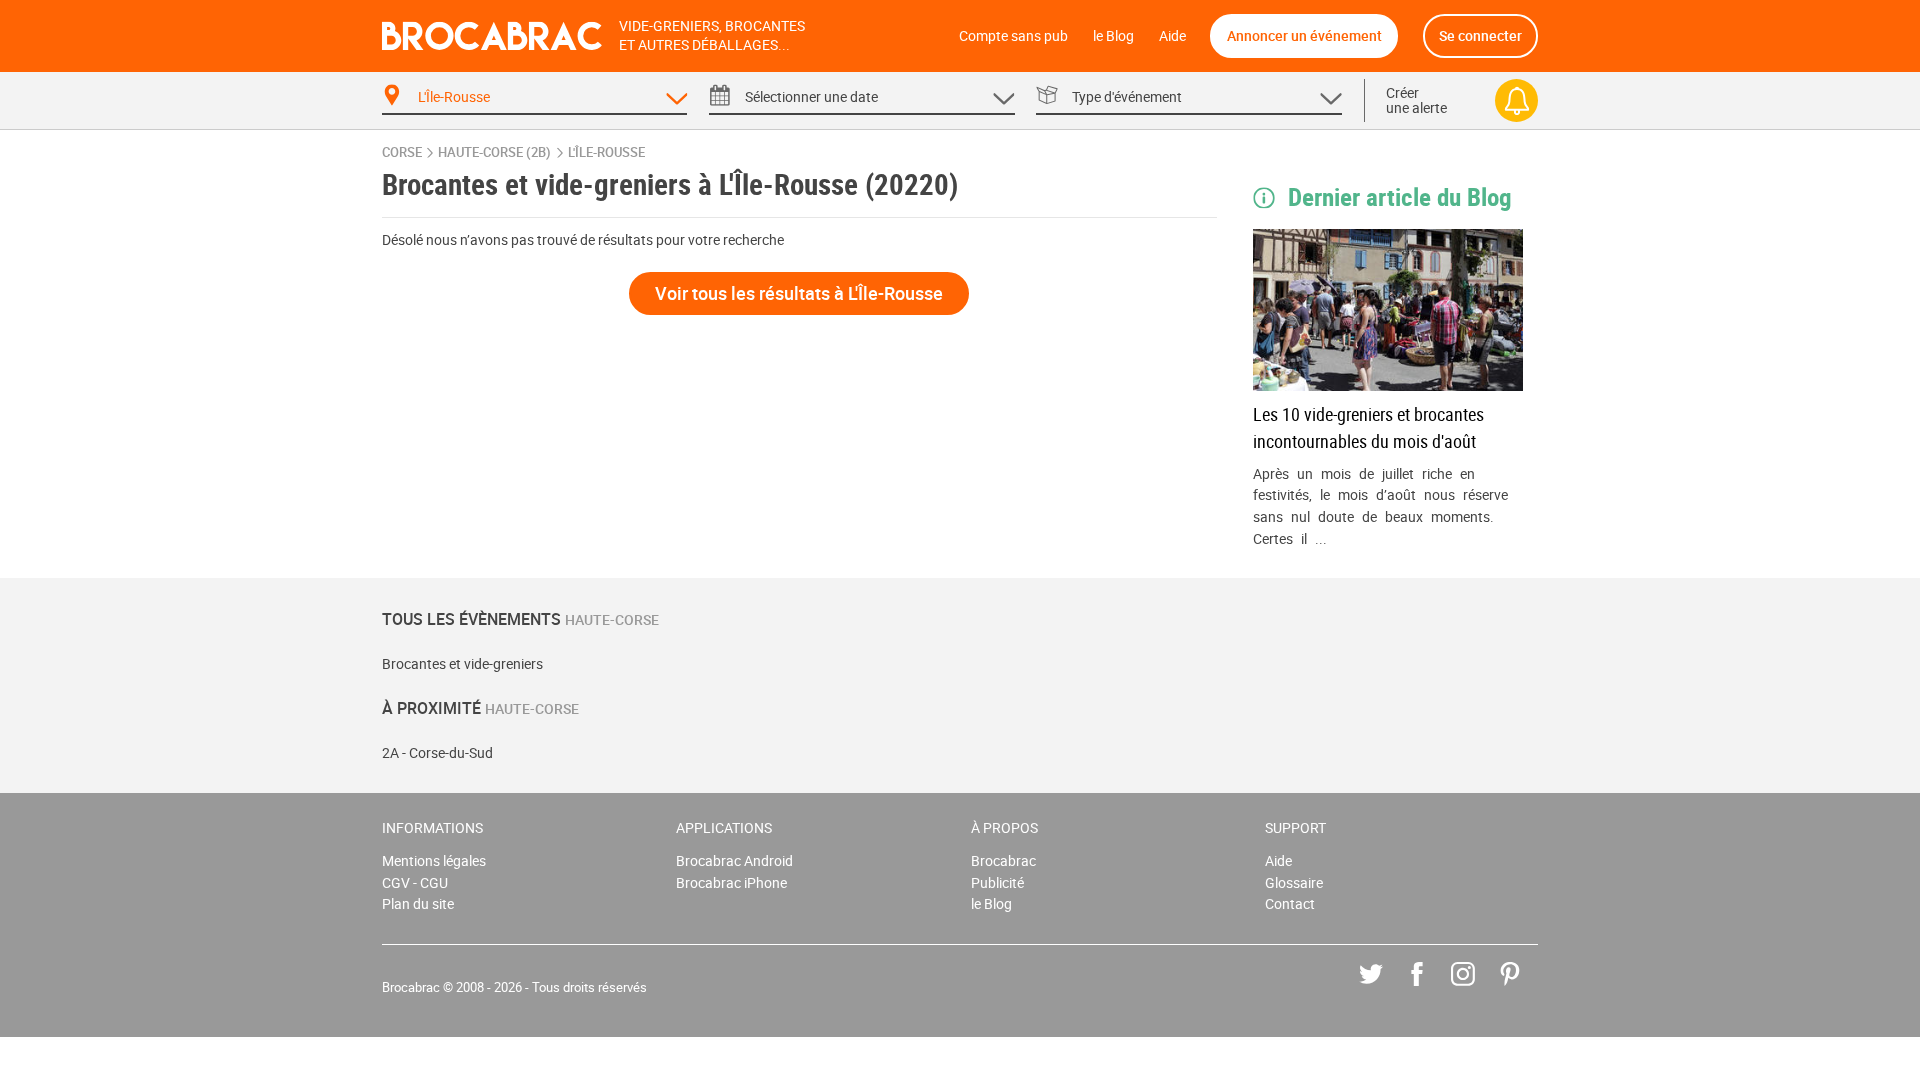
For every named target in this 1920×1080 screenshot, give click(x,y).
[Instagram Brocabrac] (1477, 988)
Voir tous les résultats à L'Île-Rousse (799, 293)
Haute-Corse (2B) (494, 152)
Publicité (997, 882)
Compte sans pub (1013, 35)
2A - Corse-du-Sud (437, 752)
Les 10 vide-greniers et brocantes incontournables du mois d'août (1368, 427)
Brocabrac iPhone (731, 882)
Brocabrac (1003, 860)
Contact (1290, 903)
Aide (1172, 35)
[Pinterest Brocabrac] (1524, 988)
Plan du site (418, 903)
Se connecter (1480, 35)
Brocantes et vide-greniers (462, 663)
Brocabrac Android (734, 860)
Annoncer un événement (1304, 35)
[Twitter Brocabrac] (1385, 988)
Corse (402, 152)
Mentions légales (434, 860)
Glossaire (1294, 882)
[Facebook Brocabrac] (1431, 988)
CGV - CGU (415, 882)
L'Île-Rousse (606, 152)
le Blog (1113, 35)
